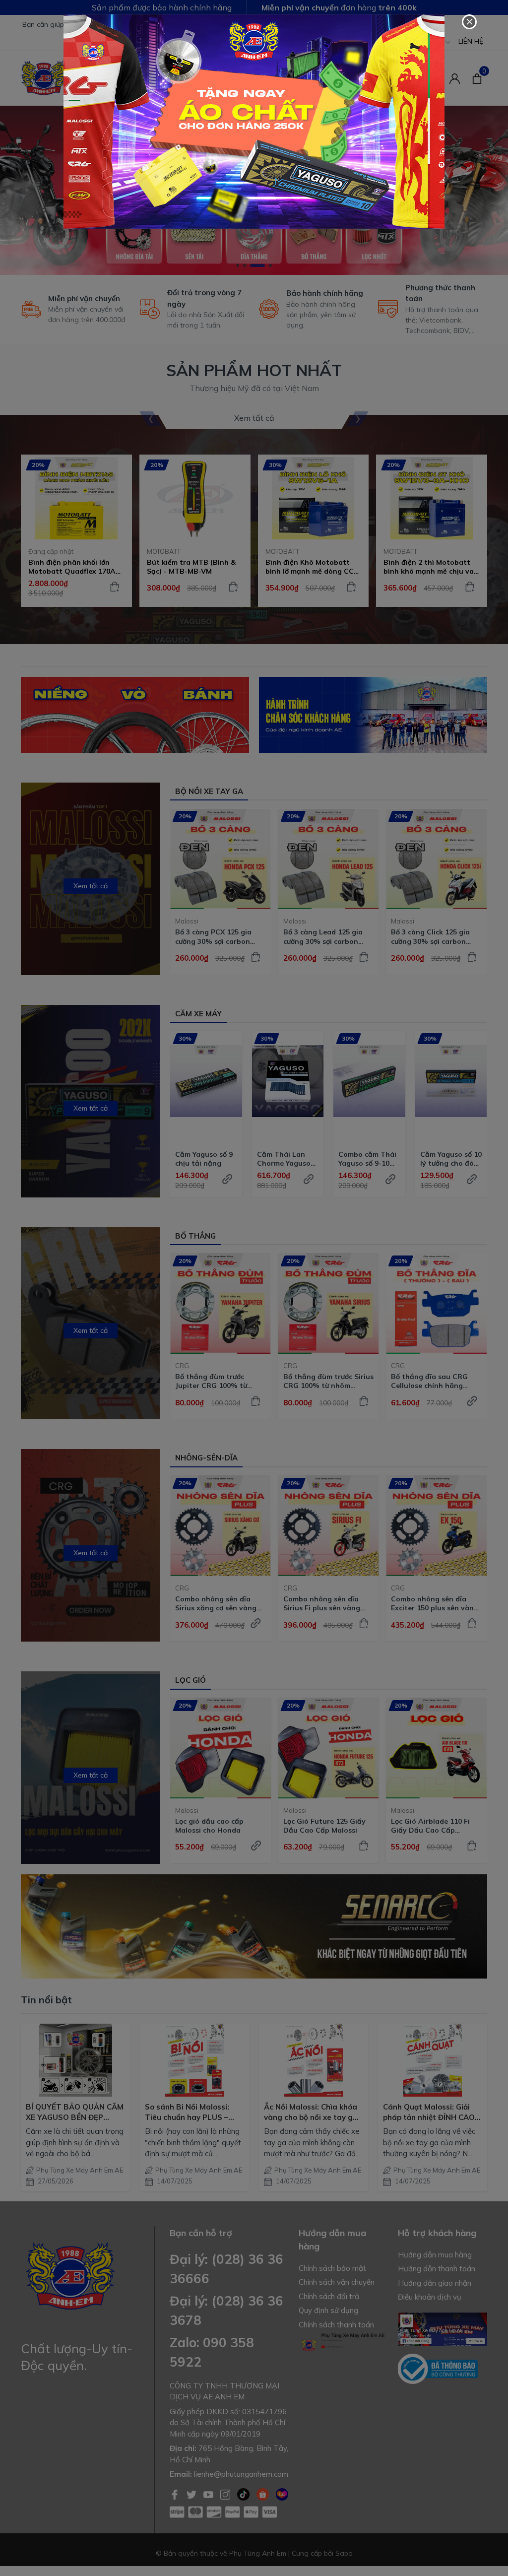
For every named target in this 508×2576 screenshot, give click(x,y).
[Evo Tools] (254, 122)
